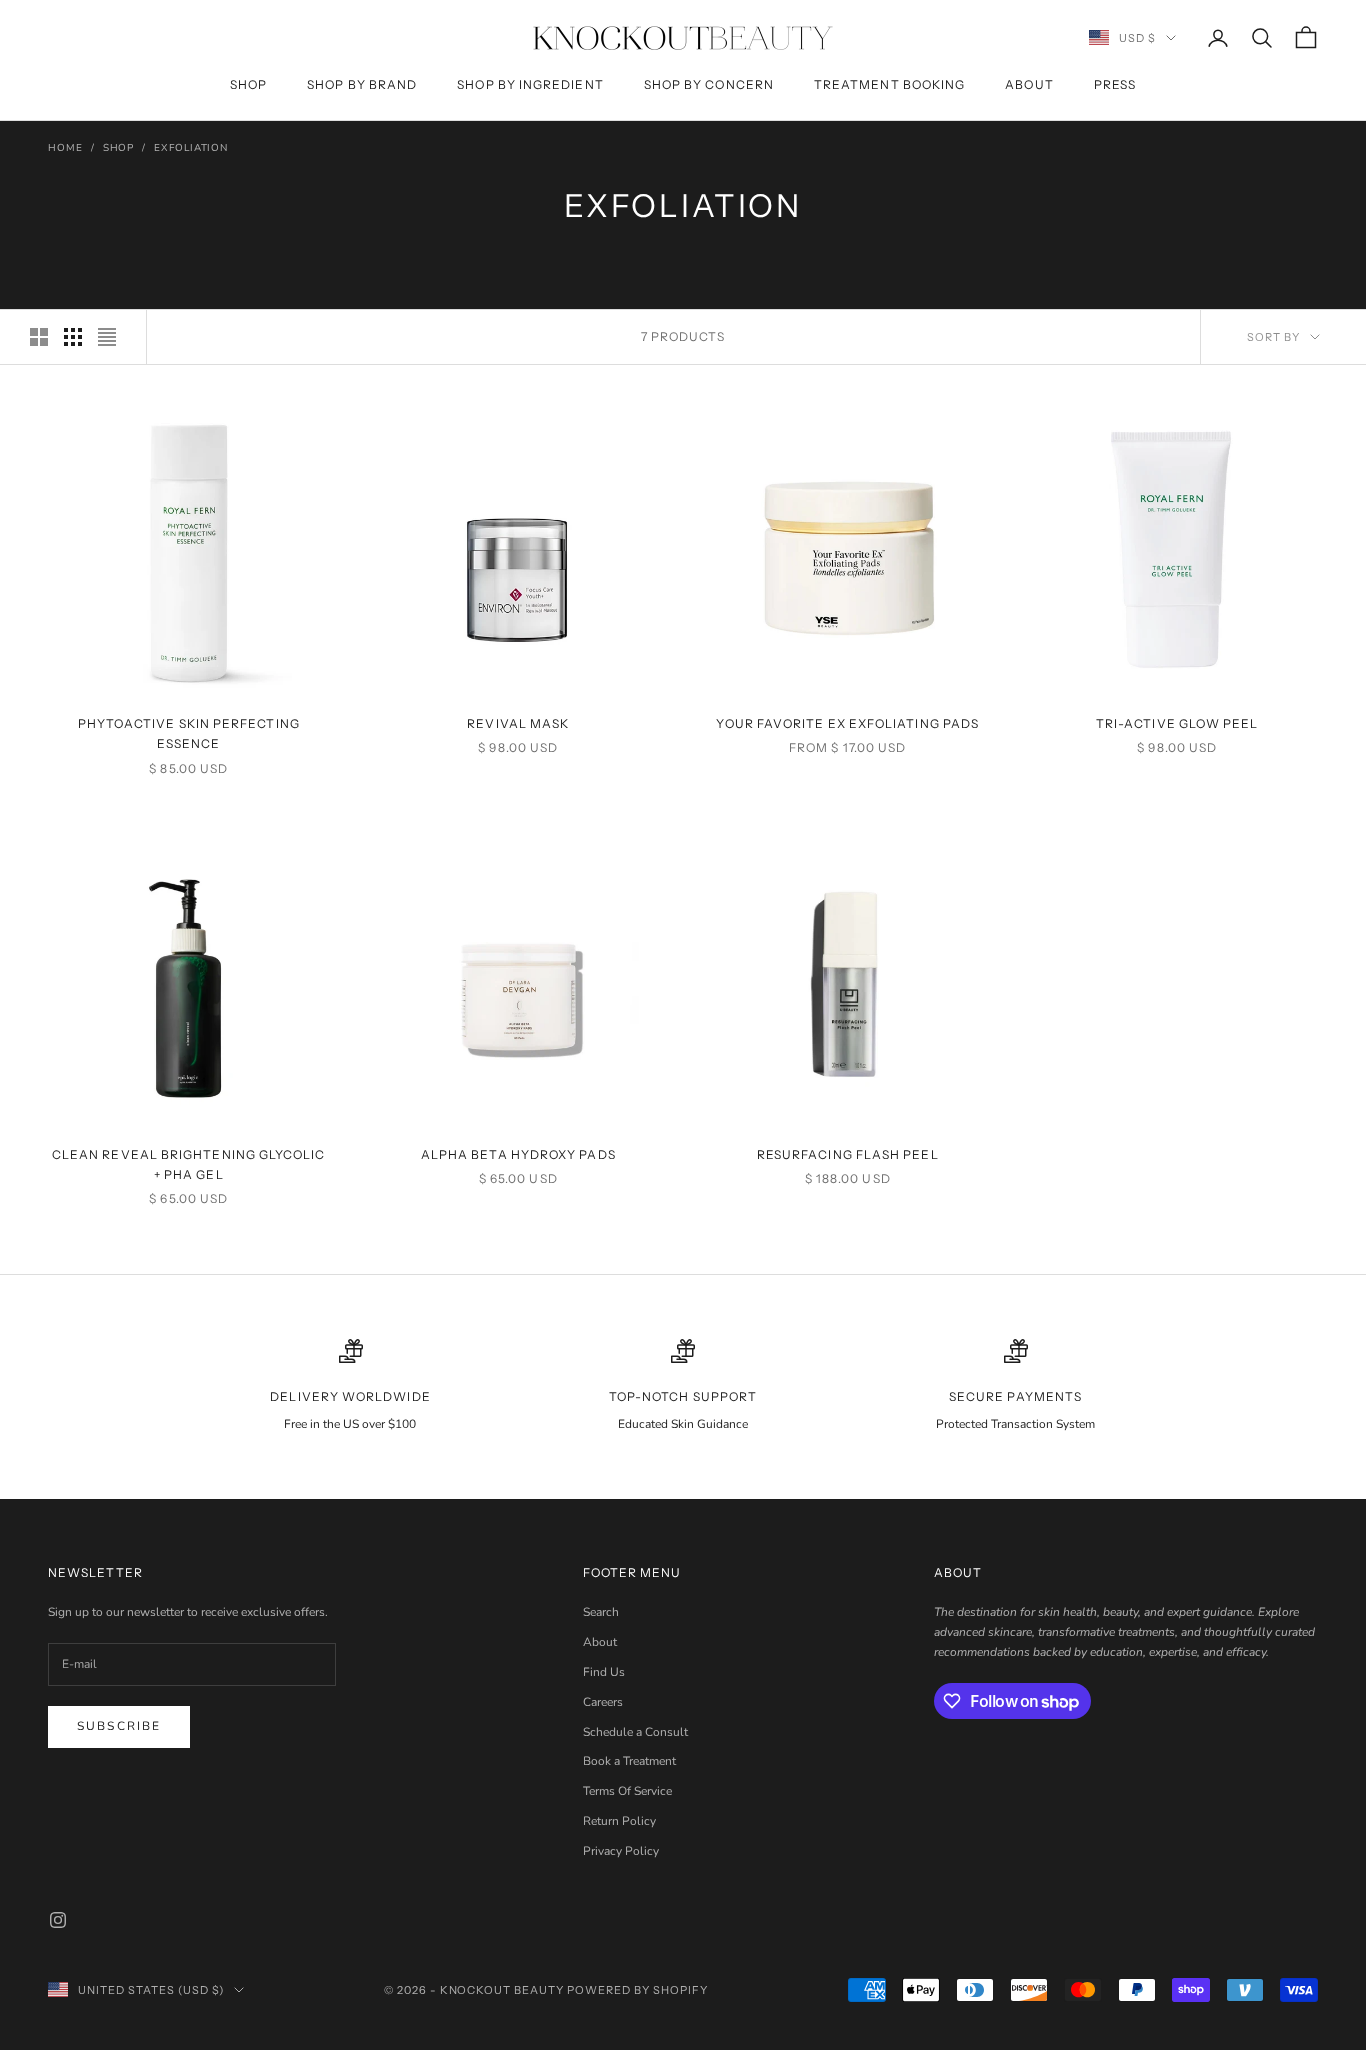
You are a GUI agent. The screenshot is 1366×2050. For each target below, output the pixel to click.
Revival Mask (518, 723)
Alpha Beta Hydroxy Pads (518, 1154)
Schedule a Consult (635, 1732)
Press (1115, 84)
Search (601, 1612)
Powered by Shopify (637, 1990)
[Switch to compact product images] (107, 337)
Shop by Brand (362, 84)
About (1029, 84)
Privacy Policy (621, 1851)
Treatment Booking (889, 84)
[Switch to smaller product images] (73, 337)
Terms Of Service (627, 1791)
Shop (248, 84)
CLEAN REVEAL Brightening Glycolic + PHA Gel (189, 1164)
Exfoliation (191, 148)
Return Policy (619, 1821)
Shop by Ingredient (530, 84)
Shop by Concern (709, 84)
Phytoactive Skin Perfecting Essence (189, 733)
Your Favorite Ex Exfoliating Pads (847, 723)
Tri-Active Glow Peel (1177, 723)
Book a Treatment (629, 1761)
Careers (603, 1702)
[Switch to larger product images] (39, 337)
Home (65, 148)
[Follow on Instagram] (58, 1920)
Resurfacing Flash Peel (848, 1154)
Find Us (604, 1672)
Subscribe (119, 1726)
